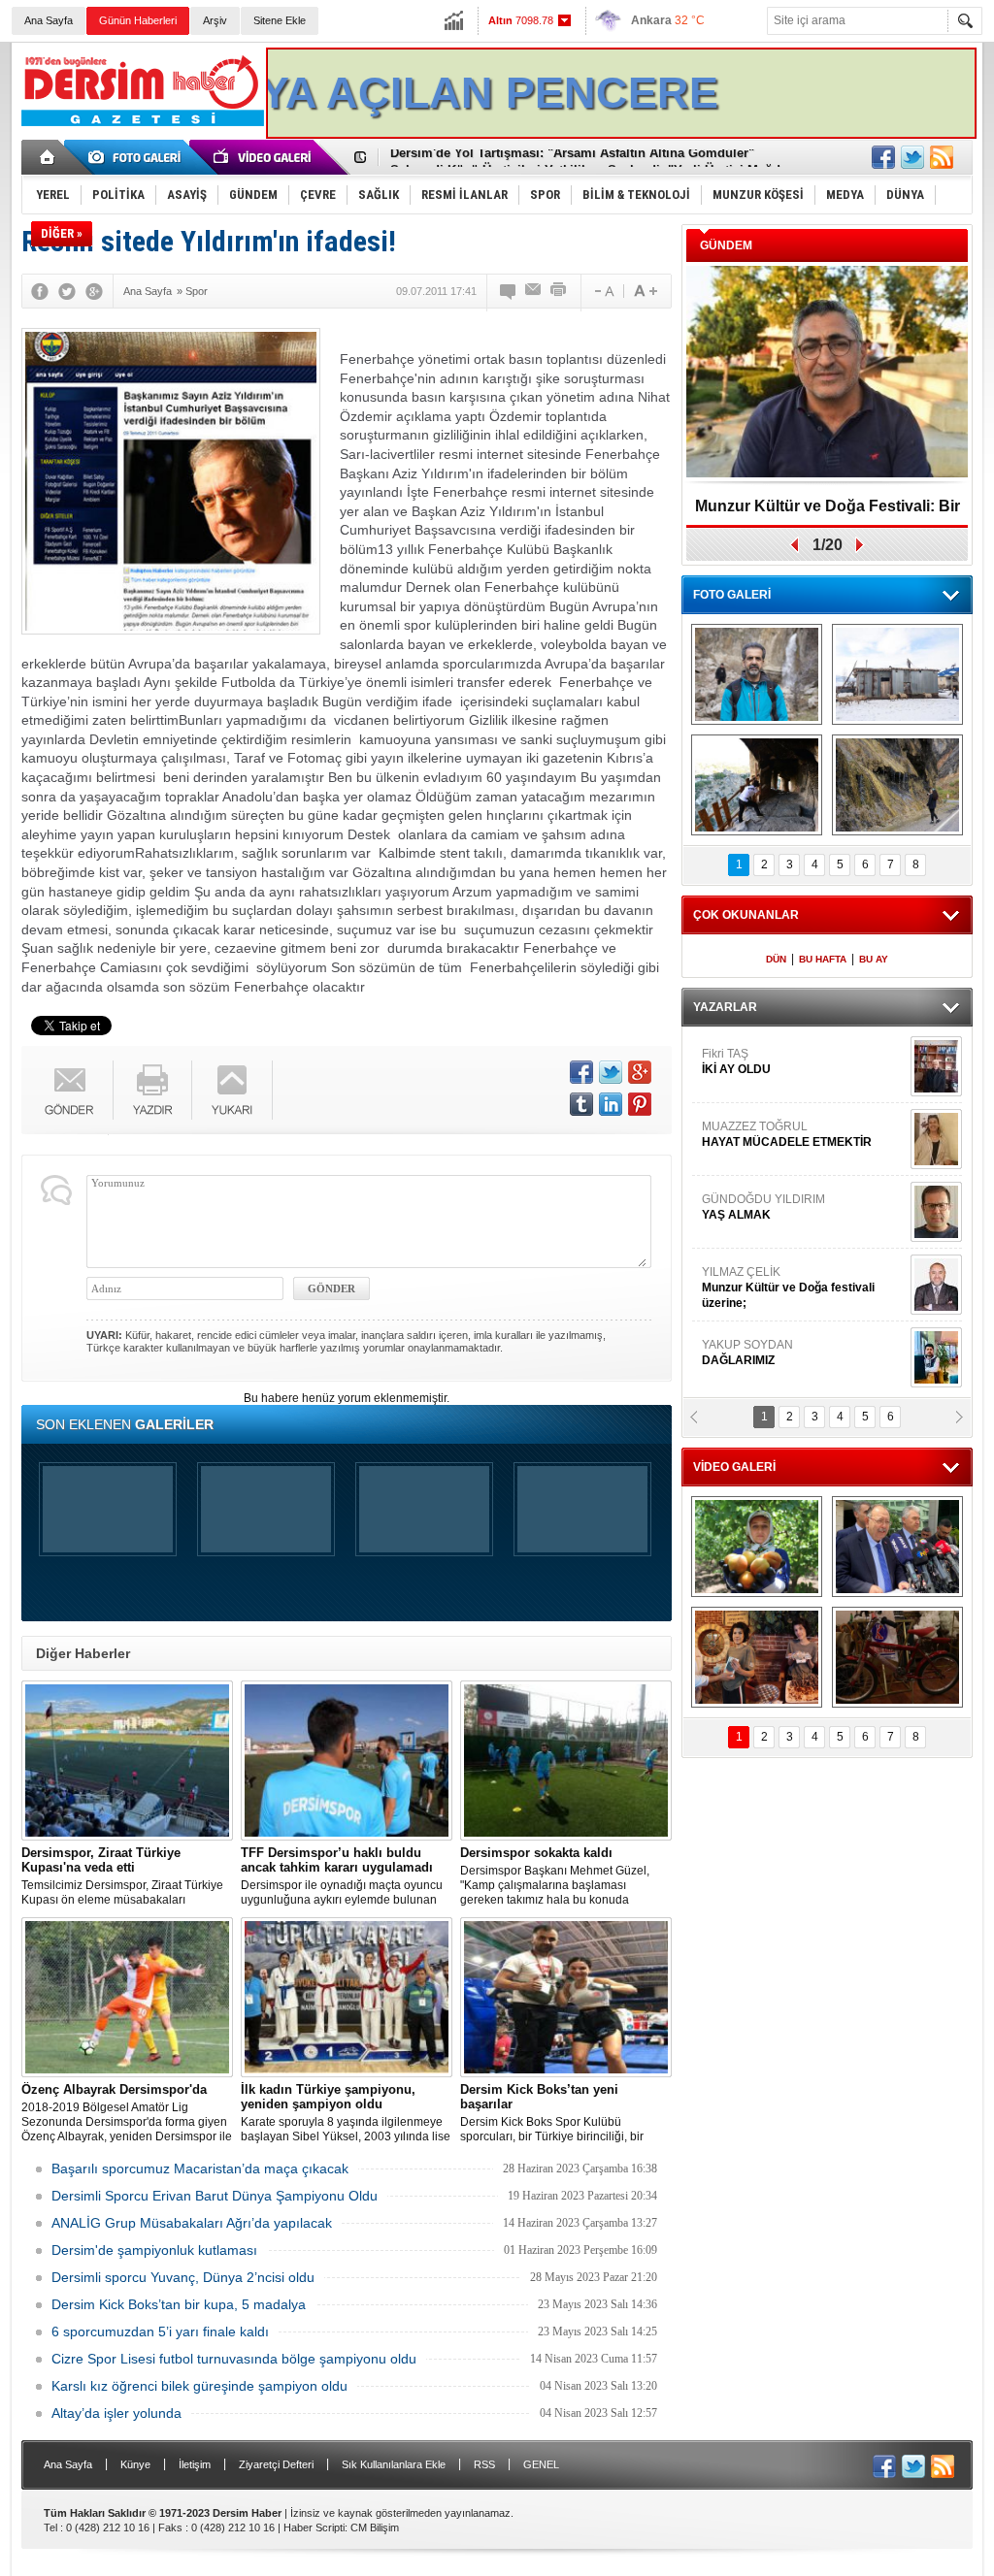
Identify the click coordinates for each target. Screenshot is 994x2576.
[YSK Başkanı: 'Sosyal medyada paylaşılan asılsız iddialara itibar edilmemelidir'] (897, 1547)
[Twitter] (67, 291)
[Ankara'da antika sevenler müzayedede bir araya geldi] (897, 1657)
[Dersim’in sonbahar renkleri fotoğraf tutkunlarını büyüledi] (757, 785)
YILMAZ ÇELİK (788, 1288)
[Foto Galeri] (138, 157)
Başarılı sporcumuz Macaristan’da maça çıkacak (200, 2168)
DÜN (776, 959)
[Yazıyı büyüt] (646, 291)
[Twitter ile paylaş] (912, 157)
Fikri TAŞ (736, 1061)
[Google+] (94, 291)
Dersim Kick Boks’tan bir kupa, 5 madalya (179, 2304)
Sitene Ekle (280, 20)
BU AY (874, 959)
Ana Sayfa (49, 20)
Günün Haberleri (138, 20)
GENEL (541, 2464)
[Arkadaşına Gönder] (534, 291)
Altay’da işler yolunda (116, 2413)
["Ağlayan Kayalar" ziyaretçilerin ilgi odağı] (897, 785)
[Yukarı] (232, 1090)
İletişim (195, 2464)
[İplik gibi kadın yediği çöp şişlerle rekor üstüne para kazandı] (757, 1657)
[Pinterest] (640, 1104)
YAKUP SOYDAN (747, 1353)
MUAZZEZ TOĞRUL (787, 1134)
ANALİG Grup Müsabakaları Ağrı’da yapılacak (192, 2223)
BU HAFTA (823, 959)
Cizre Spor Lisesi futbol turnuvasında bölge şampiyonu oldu (234, 2359)
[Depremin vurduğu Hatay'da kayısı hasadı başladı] (757, 1547)
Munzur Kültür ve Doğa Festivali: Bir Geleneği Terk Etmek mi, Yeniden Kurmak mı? (828, 513)
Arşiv (215, 20)
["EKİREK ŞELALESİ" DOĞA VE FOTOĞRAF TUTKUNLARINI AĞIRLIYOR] (757, 674)
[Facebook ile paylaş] (883, 157)
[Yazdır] (559, 291)
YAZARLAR (725, 1007)
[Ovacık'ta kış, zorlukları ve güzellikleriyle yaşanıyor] (897, 674)
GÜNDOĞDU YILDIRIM (763, 1207)
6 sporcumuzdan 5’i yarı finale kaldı (160, 2331)
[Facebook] (40, 291)
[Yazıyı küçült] (603, 291)
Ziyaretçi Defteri (276, 2464)
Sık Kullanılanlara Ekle (394, 2464)
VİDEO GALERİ (734, 1467)
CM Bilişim (375, 2527)
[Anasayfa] (48, 157)
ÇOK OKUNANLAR (746, 915)
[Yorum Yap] (509, 291)
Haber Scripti (314, 2527)
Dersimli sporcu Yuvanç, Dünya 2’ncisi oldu (183, 2277)
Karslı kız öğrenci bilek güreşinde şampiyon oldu (199, 2386)
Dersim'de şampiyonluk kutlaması (154, 2250)
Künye (135, 2464)
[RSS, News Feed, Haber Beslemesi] (942, 157)
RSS (484, 2464)
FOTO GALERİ (732, 595)
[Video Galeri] (264, 157)
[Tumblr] (581, 1104)
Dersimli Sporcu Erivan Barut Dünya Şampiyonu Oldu (215, 2196)
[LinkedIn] (611, 1104)
